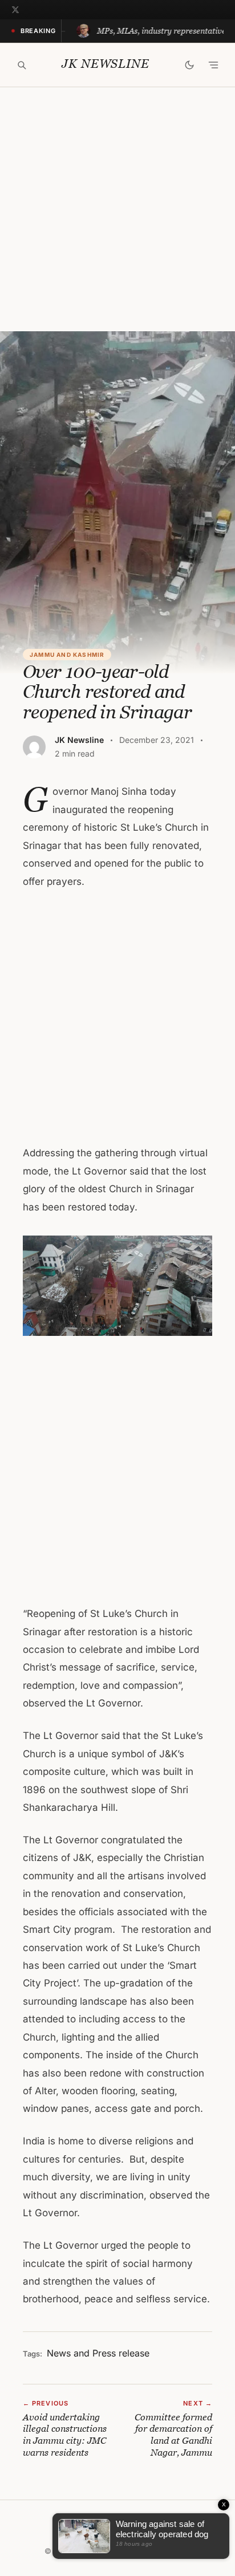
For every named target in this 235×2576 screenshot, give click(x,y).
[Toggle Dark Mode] (189, 65)
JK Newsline (105, 64)
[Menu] (213, 65)
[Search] (22, 65)
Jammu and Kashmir (67, 655)
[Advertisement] (117, 209)
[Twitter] (15, 10)
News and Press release (98, 2353)
